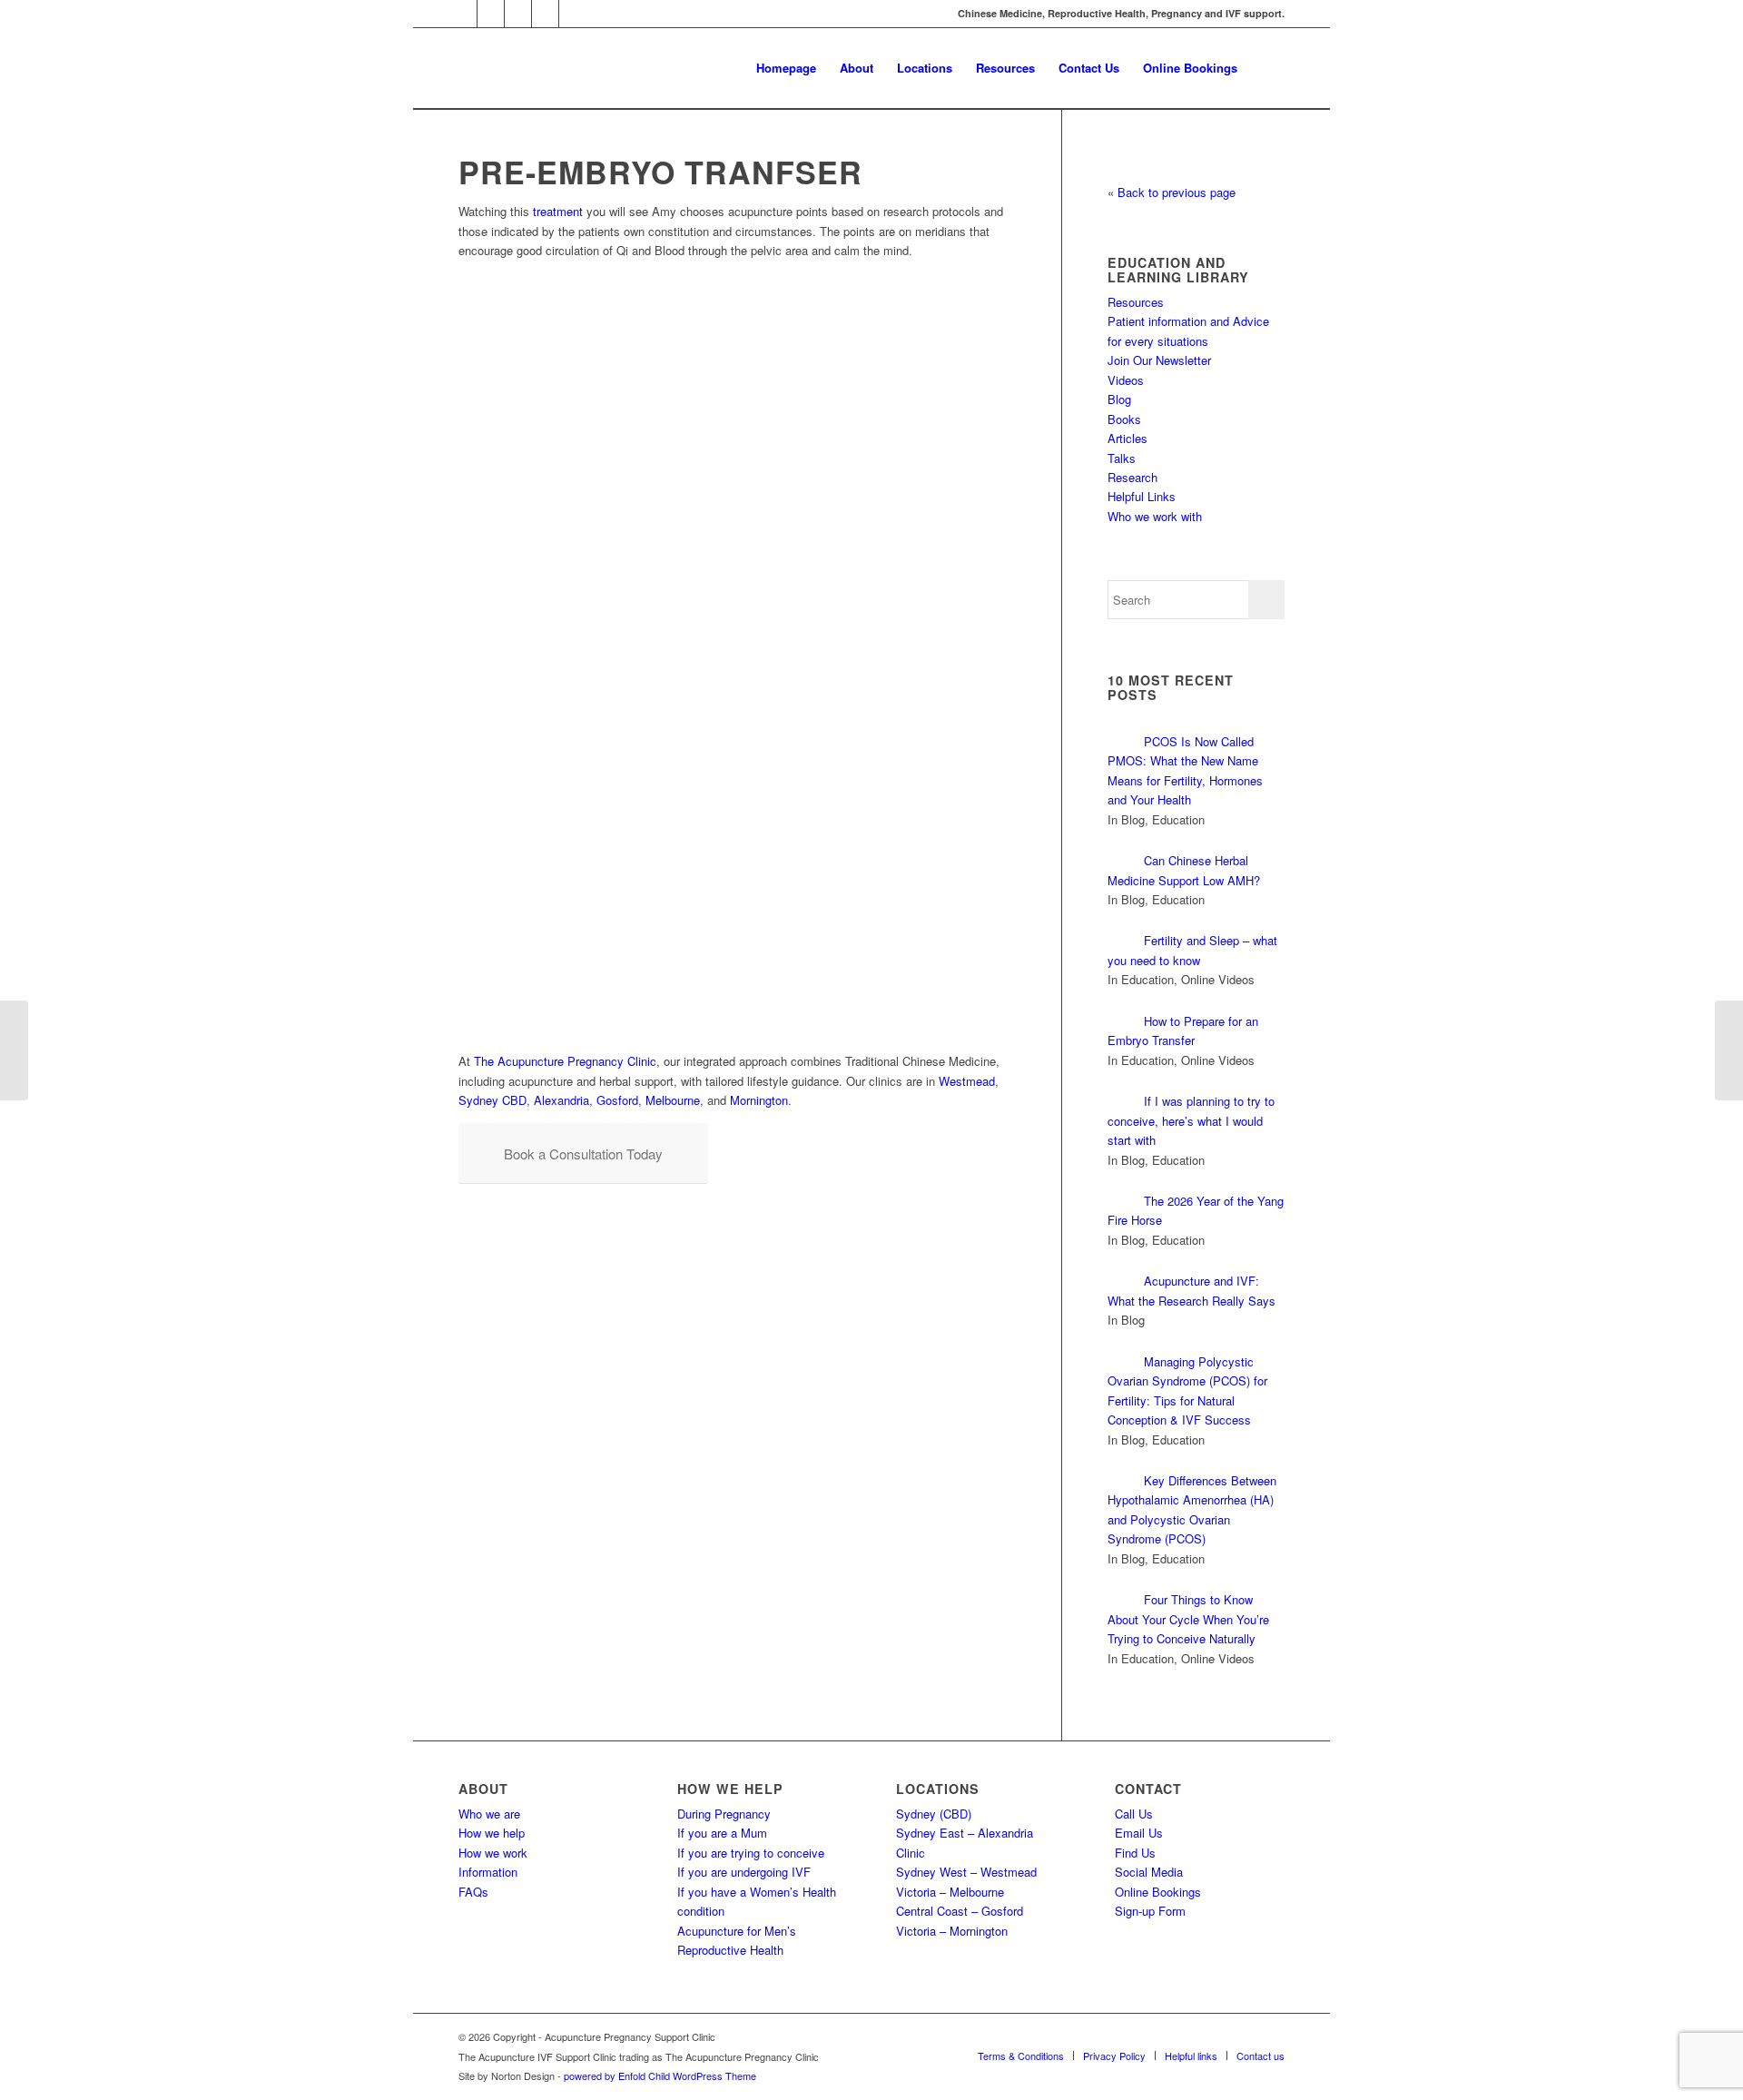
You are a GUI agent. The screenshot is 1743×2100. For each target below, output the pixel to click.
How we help (492, 1833)
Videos (1126, 380)
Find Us (1135, 1853)
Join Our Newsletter (1159, 360)
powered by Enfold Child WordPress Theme (660, 2075)
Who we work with (1155, 516)
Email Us (1139, 1833)
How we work (493, 1853)
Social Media (1149, 1872)
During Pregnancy (724, 1814)
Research (1132, 477)
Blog (1119, 399)
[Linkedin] (545, 14)
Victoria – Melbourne (950, 1892)
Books (1124, 419)
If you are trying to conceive (751, 1853)
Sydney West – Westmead (966, 1872)
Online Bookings (1158, 1892)
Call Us (1134, 1814)
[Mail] (463, 14)
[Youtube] (573, 14)
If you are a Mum (722, 1833)
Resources (1136, 302)
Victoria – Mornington (952, 1931)
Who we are (489, 1814)
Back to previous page (1177, 192)
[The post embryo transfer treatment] (14, 1050)
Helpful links (1191, 2056)
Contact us (1260, 2056)
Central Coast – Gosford (960, 1911)
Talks (1122, 458)
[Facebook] (518, 14)
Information (488, 1872)
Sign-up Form (1150, 1911)
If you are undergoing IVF (744, 1872)
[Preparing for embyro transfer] (1729, 1050)
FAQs (473, 1892)
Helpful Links (1142, 496)
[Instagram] (491, 14)
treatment (558, 211)
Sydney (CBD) (934, 1814)
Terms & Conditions (1021, 2056)
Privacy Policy (1114, 2056)
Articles (1128, 438)
